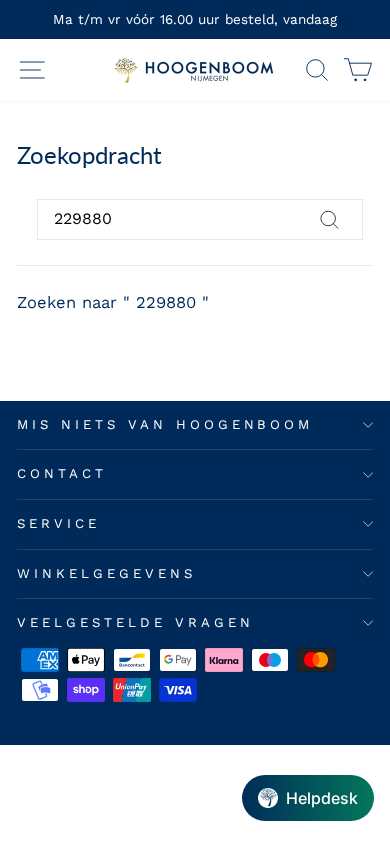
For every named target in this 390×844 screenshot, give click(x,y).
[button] (308, 798)
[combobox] (200, 219)
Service (58, 523)
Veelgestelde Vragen (135, 622)
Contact (62, 473)
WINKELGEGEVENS (106, 573)
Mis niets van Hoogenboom (165, 424)
